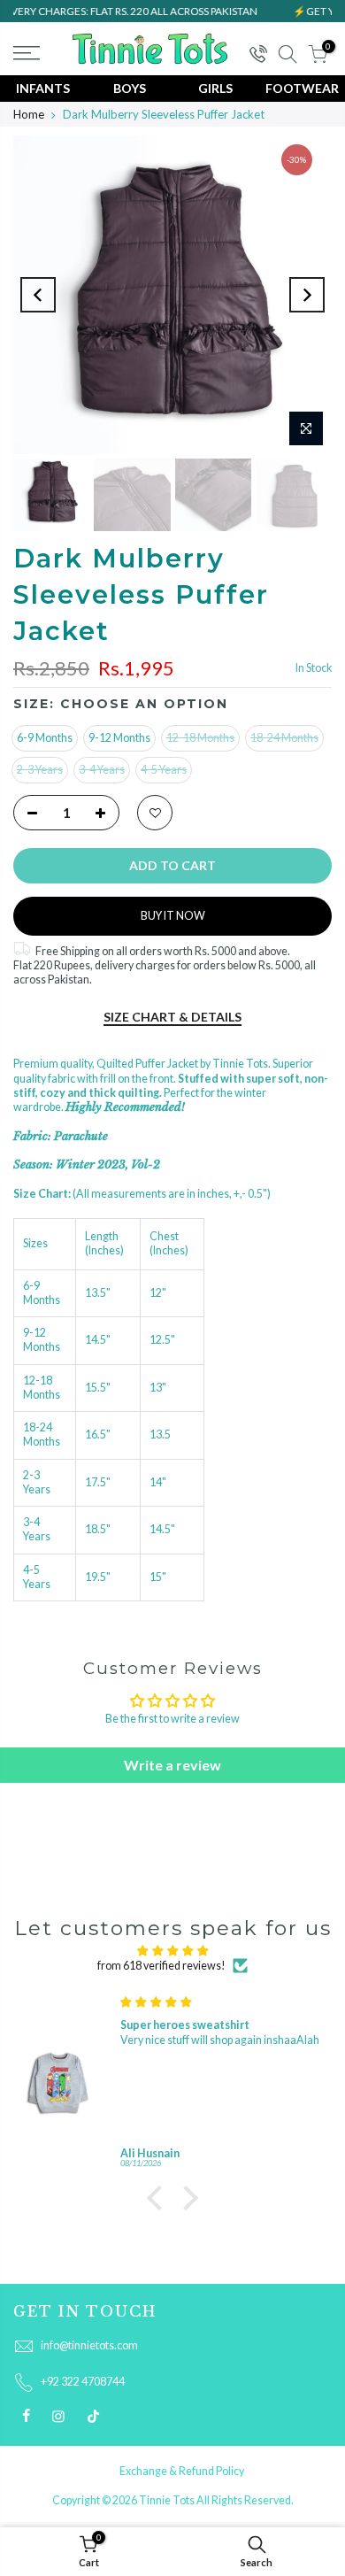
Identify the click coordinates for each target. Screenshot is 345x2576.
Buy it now (173, 916)
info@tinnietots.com (89, 2345)
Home (29, 114)
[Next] (307, 295)
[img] (172, 1951)
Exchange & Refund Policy (182, 2471)
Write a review (172, 1765)
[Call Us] (257, 55)
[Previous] (38, 295)
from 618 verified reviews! (161, 1966)
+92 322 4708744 (83, 2382)
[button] (159, 2198)
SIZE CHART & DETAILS (172, 1017)
